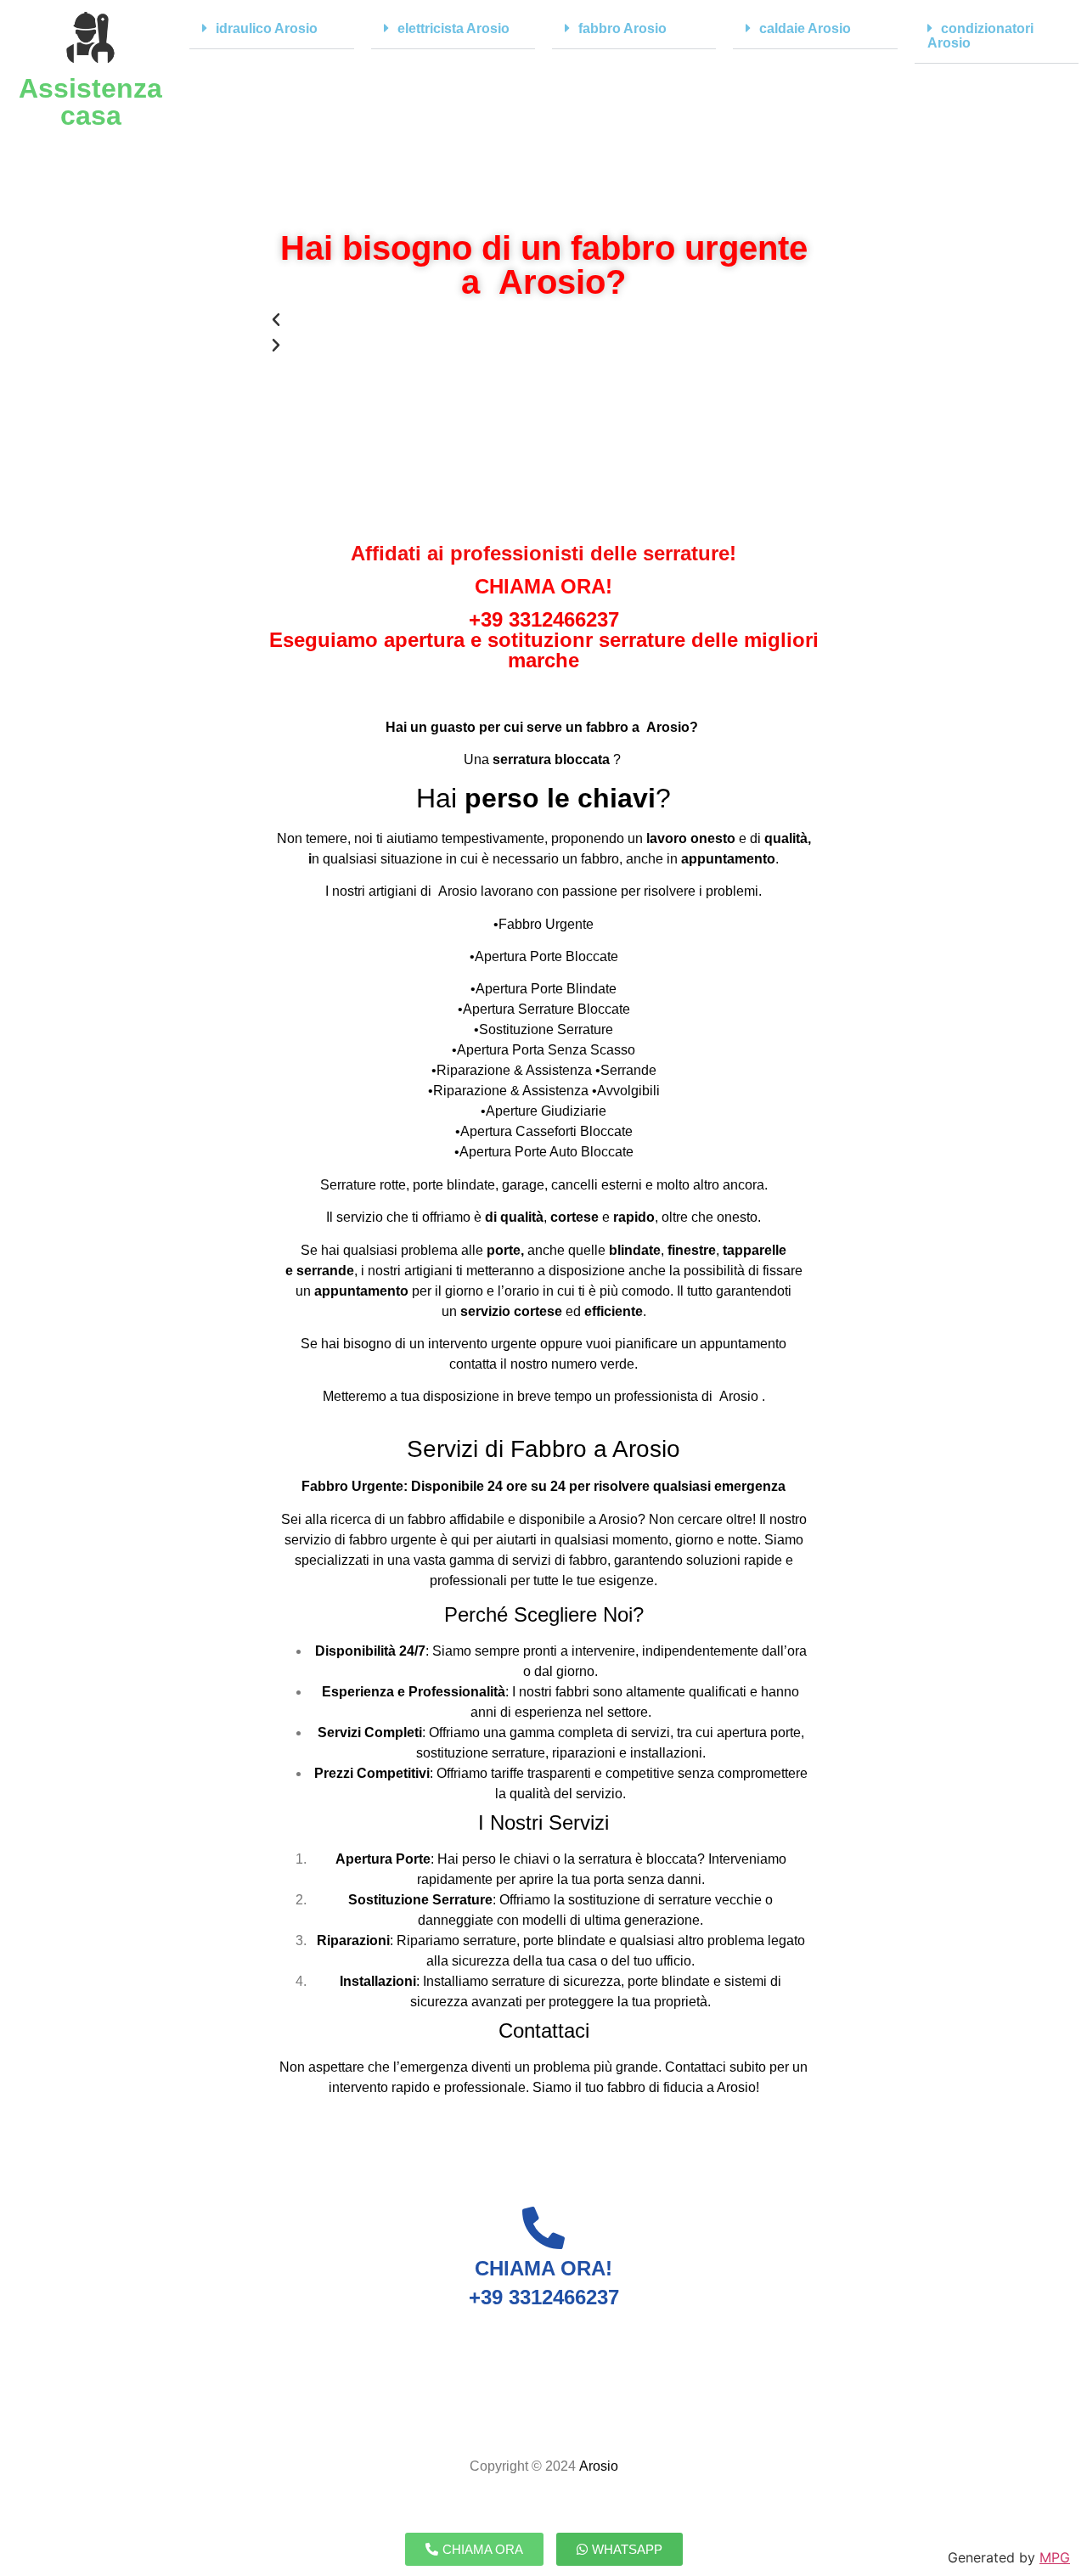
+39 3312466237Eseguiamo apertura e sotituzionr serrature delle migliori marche (544, 640)
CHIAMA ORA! (543, 586)
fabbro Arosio (622, 28)
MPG (1055, 2557)
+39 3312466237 (544, 2297)
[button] (271, 29)
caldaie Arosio (805, 28)
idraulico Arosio (267, 28)
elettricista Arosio (453, 28)
